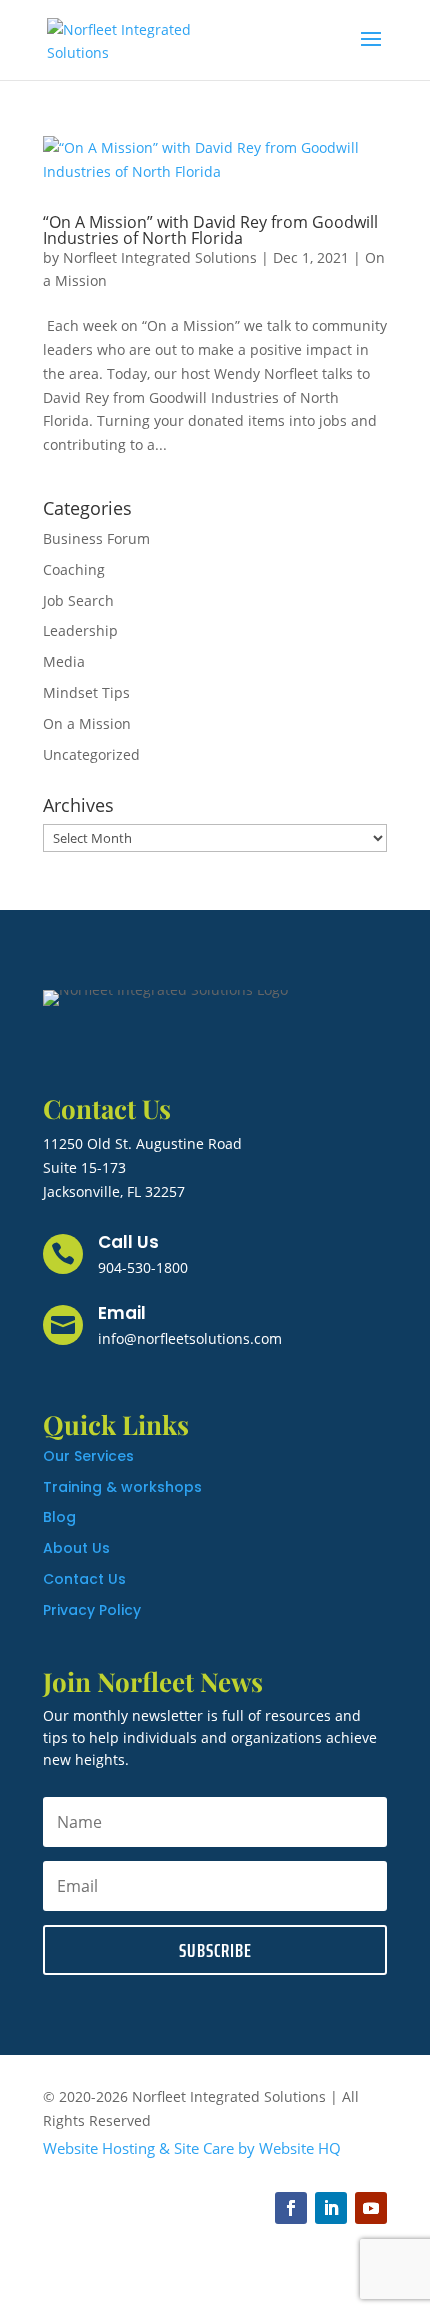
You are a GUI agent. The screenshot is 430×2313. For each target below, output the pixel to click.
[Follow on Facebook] (291, 2208)
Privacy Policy (92, 1610)
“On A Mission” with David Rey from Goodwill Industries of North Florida (210, 230)
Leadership (80, 630)
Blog (59, 1517)
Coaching (74, 569)
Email (122, 1313)
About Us (76, 1548)
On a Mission (87, 723)
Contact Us (84, 1579)
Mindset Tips (86, 692)
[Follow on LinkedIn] (331, 2208)
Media (64, 661)
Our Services (88, 1456)
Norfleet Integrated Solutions (160, 257)
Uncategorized (91, 754)
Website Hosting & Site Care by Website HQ (192, 2148)
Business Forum (96, 538)
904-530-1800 (143, 1267)
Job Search (78, 600)
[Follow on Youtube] (371, 2208)
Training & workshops (122, 1487)
